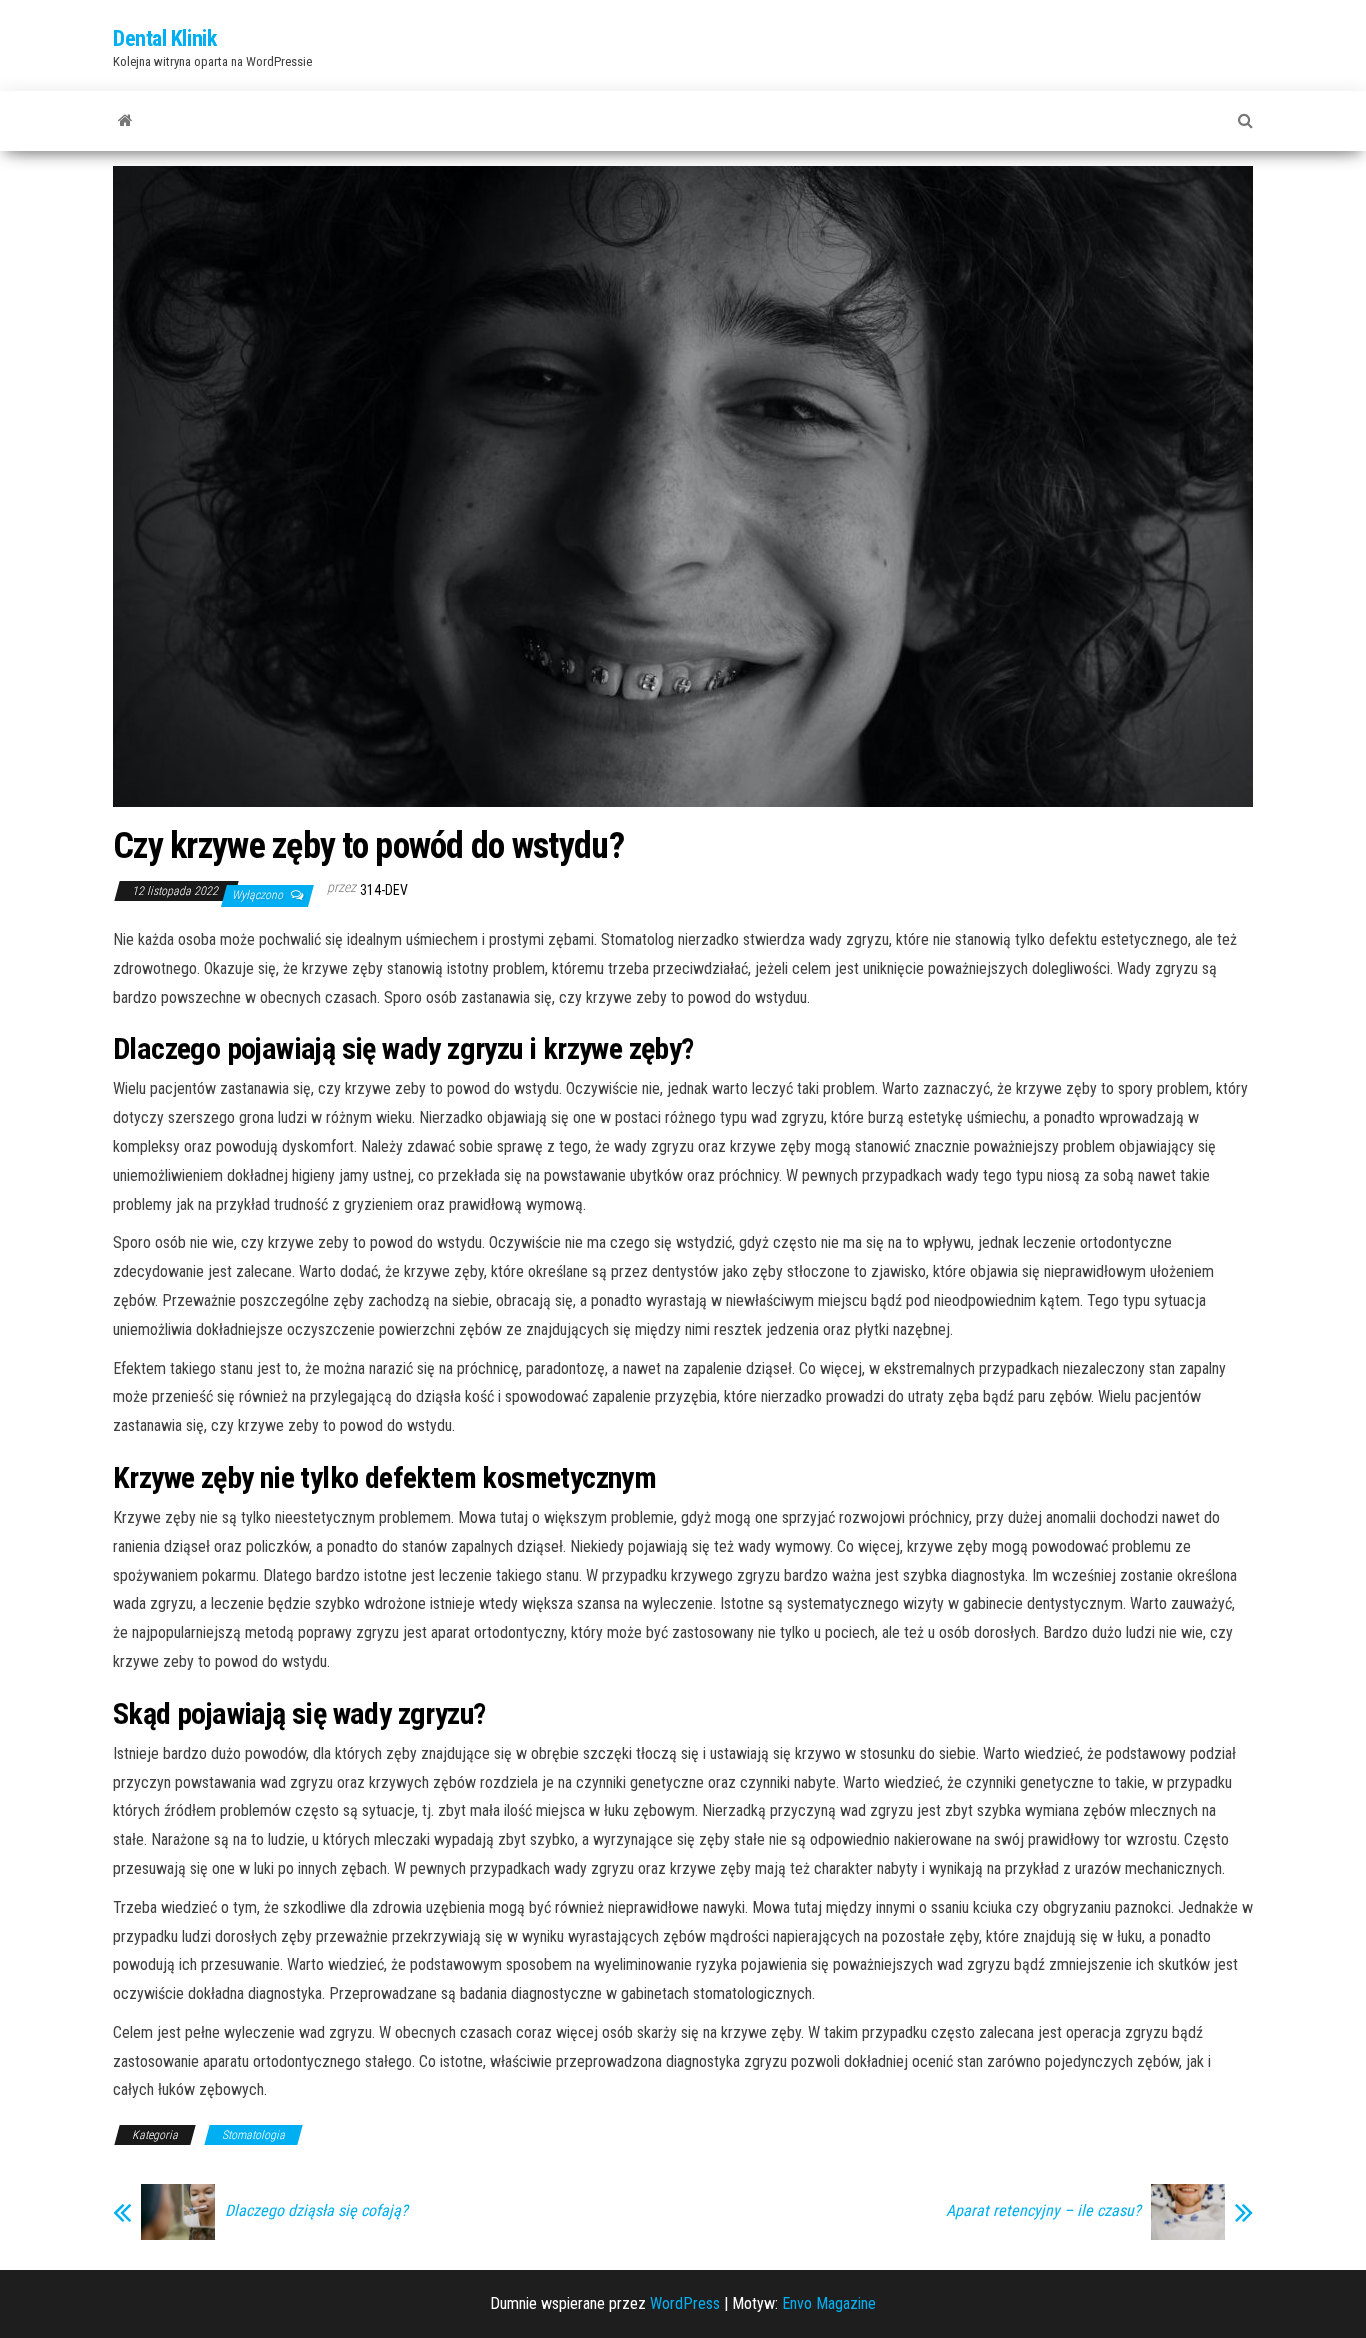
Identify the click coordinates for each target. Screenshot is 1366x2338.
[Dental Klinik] (125, 121)
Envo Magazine (829, 2303)
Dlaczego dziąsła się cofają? (316, 2211)
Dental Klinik (164, 38)
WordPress (685, 2303)
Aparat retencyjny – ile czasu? (1043, 2211)
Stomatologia (253, 2135)
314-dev (384, 890)
